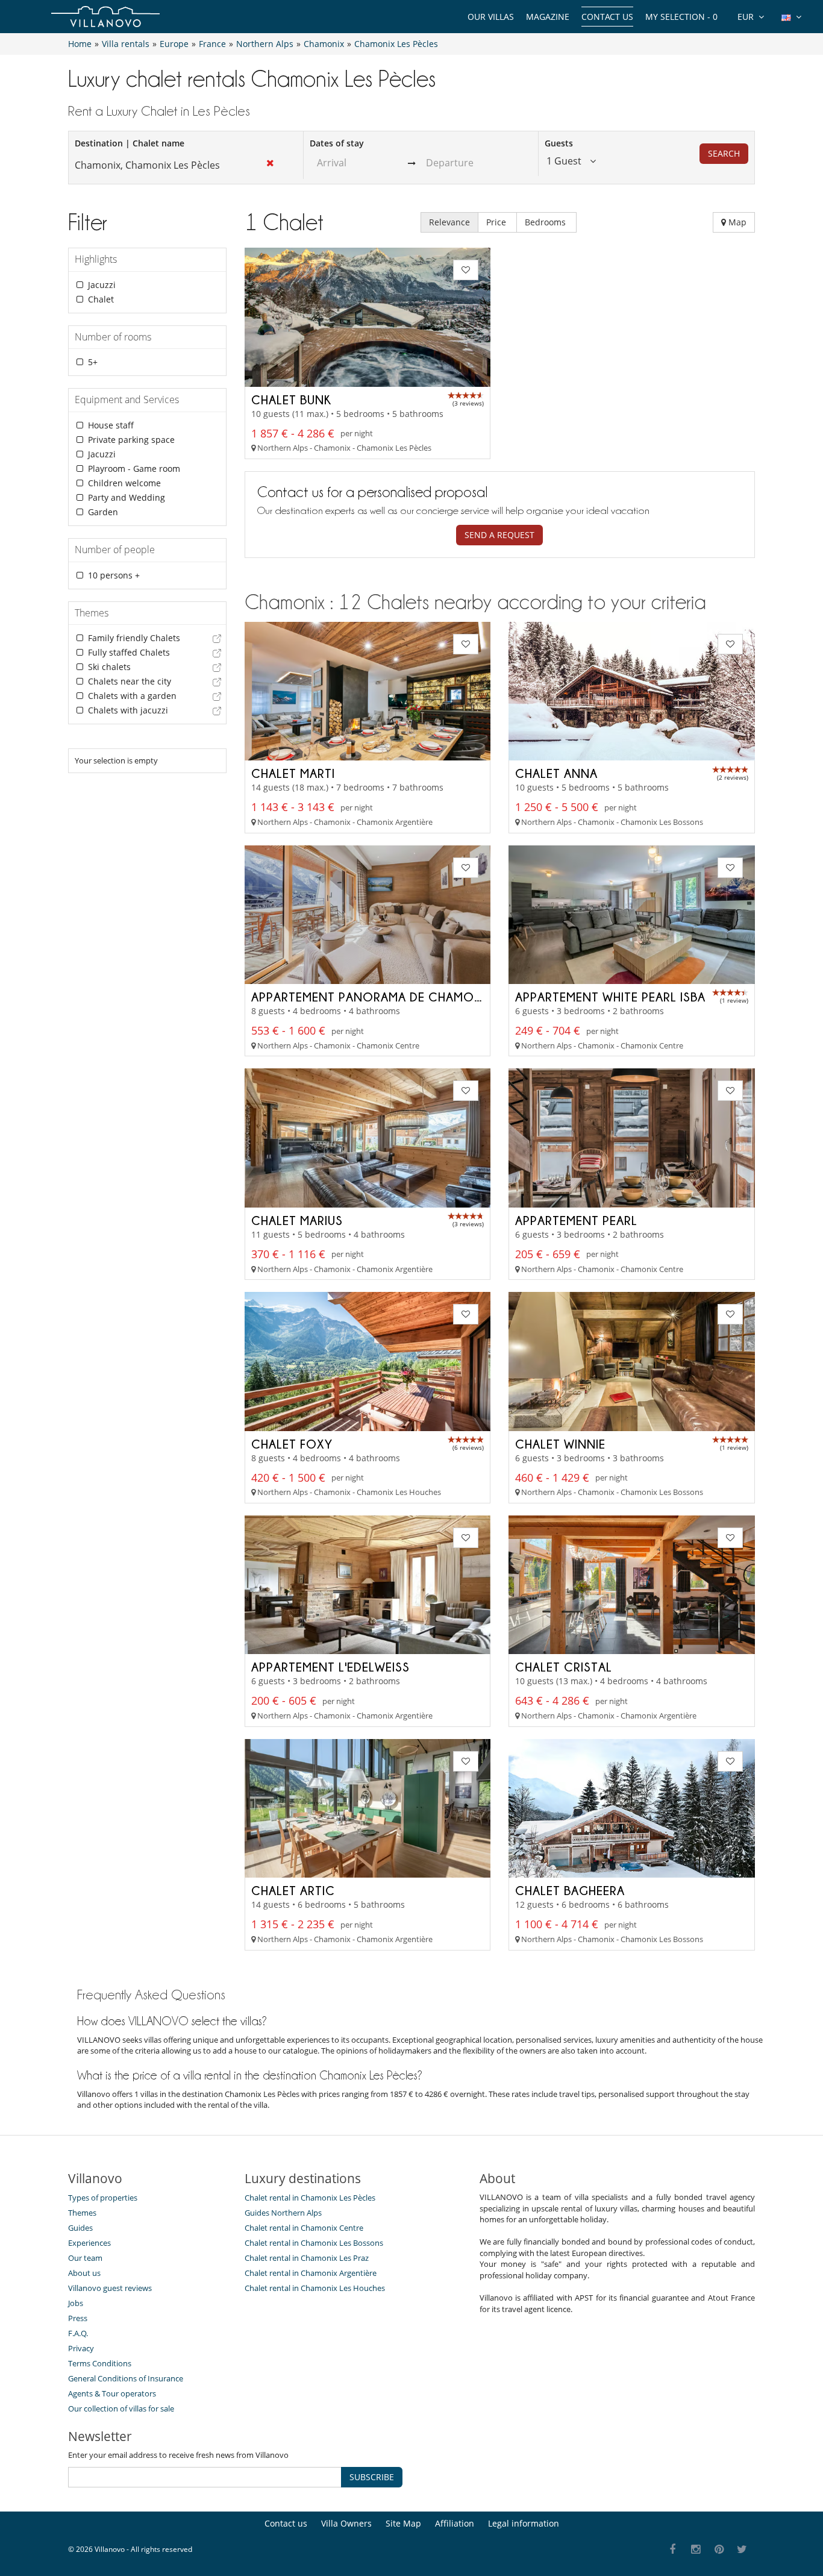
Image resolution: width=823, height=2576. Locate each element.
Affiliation (455, 2523)
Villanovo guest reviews (110, 2288)
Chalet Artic (293, 1890)
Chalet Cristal (564, 1667)
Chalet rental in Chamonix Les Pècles (310, 2198)
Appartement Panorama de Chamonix (373, 997)
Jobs (76, 2303)
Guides (80, 2228)
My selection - (681, 17)
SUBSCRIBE (372, 2477)
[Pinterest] (719, 2550)
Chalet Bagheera (570, 1890)
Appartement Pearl (576, 1220)
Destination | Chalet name (130, 143)
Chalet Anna (556, 773)
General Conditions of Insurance (126, 2378)
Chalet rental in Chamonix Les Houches (315, 2288)
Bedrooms (546, 222)
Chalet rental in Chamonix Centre (304, 2228)
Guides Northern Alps (283, 2213)
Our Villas (491, 17)
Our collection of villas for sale (121, 2408)
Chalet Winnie (560, 1444)
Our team (85, 2258)
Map (736, 222)
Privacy (81, 2348)
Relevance (449, 222)
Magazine (548, 17)
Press (78, 2318)
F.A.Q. (78, 2333)
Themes (82, 2213)
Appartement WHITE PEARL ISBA (610, 997)
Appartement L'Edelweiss (330, 1667)
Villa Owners (346, 2523)
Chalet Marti (293, 773)
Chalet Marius (297, 1220)
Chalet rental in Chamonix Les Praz (307, 2258)
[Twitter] (743, 2550)
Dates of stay (337, 143)
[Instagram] (696, 2550)
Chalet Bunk (291, 400)
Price (497, 222)
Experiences (89, 2243)
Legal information (524, 2523)
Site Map (403, 2523)
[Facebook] (673, 2550)
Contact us (607, 17)
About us (84, 2273)
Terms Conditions (100, 2363)
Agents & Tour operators (112, 2393)
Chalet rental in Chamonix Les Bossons (314, 2243)
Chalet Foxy (292, 1444)
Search (724, 153)
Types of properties (103, 2198)
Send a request (499, 535)
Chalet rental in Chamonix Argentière (311, 2273)
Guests (559, 143)
